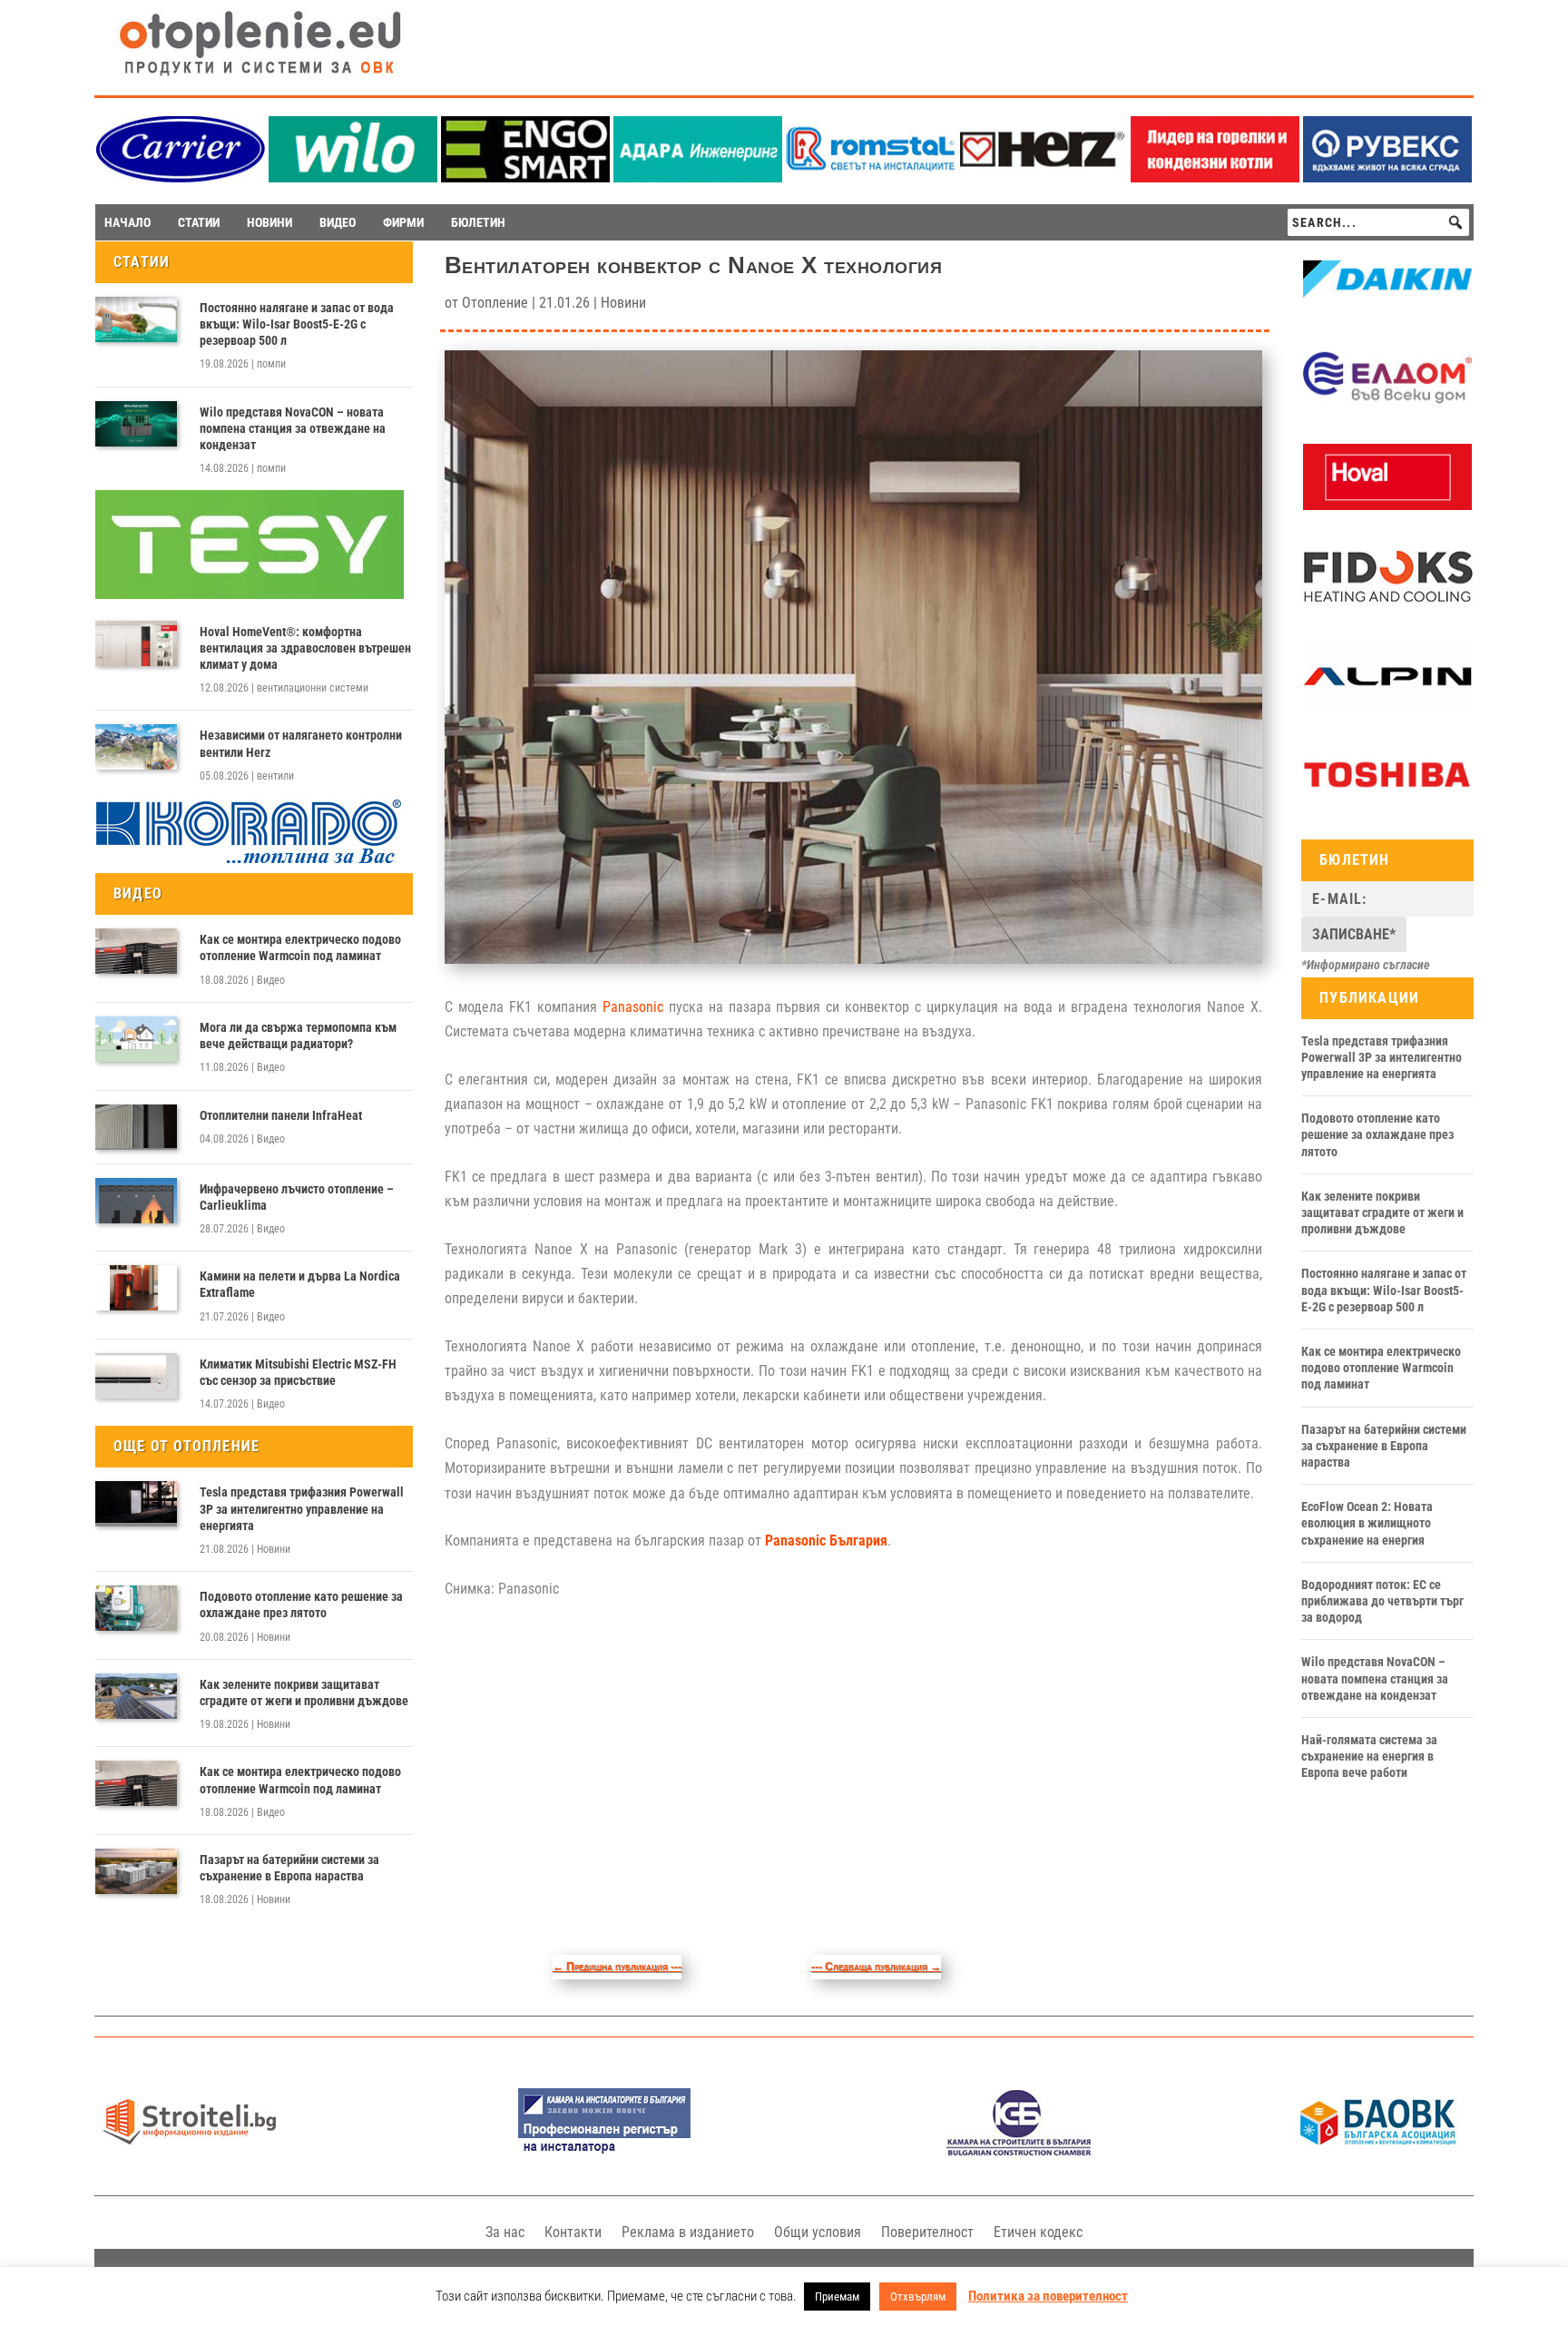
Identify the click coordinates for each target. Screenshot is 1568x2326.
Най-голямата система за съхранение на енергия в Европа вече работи (1369, 1756)
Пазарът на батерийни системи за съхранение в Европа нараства (289, 1868)
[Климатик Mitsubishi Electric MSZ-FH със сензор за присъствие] (136, 1376)
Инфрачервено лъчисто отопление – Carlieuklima (297, 1197)
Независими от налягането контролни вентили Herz (301, 743)
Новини (274, 1549)
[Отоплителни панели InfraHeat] (136, 1127)
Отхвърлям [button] (918, 2297)
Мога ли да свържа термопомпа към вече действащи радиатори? (298, 1035)
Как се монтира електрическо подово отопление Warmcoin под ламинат (300, 947)
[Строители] (190, 2151)
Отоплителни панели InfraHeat (281, 1115)
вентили (275, 776)
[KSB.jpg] (1019, 2151)
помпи (271, 364)
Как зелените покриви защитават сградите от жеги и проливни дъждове (304, 1693)
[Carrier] (181, 177)
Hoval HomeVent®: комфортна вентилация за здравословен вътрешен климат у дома (305, 648)
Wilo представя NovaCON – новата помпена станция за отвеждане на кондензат (293, 428)
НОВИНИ (269, 222)
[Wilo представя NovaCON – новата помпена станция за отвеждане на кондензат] (136, 424)
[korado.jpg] (250, 861)
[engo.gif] (525, 177)
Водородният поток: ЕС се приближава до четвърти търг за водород (1382, 1601)
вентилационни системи (313, 688)
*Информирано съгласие (1366, 965)
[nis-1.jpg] (604, 2151)
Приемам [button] (837, 2297)
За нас (505, 2232)
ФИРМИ (403, 222)
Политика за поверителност (1048, 2296)
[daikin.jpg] (1387, 309)
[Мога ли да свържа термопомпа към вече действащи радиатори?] (136, 1039)
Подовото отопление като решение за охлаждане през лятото (301, 1605)
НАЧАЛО (127, 222)
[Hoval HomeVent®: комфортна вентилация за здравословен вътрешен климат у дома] (136, 643)
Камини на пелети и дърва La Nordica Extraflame (300, 1284)
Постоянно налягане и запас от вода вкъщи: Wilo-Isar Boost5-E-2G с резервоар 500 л (297, 324)
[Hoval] (1387, 505)
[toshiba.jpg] (1387, 803)
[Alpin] (1387, 704)
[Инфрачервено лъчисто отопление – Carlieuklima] (136, 1201)
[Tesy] (250, 594)
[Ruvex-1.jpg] (1387, 177)
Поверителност (927, 2232)
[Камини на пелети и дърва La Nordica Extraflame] (136, 1288)
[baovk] (1378, 2151)
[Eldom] (1387, 407)
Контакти (573, 2232)
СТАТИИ (199, 222)
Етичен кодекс (1038, 2232)
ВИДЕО (338, 222)
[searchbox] (1378, 222)
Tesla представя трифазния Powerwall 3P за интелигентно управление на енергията (302, 1508)
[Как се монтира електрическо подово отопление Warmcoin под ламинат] (136, 951)
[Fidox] (1387, 605)
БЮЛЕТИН (478, 222)
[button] (1455, 222)
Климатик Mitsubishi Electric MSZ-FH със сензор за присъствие (298, 1372)
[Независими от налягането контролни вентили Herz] (136, 747)
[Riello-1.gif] (1215, 177)
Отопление (495, 303)
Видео (271, 980)
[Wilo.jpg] (353, 177)
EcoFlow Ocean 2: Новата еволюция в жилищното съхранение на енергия (1367, 1523)
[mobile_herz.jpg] (1043, 177)
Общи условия (818, 2232)
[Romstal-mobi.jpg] (870, 177)
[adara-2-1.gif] (698, 177)
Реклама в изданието (688, 2232)
